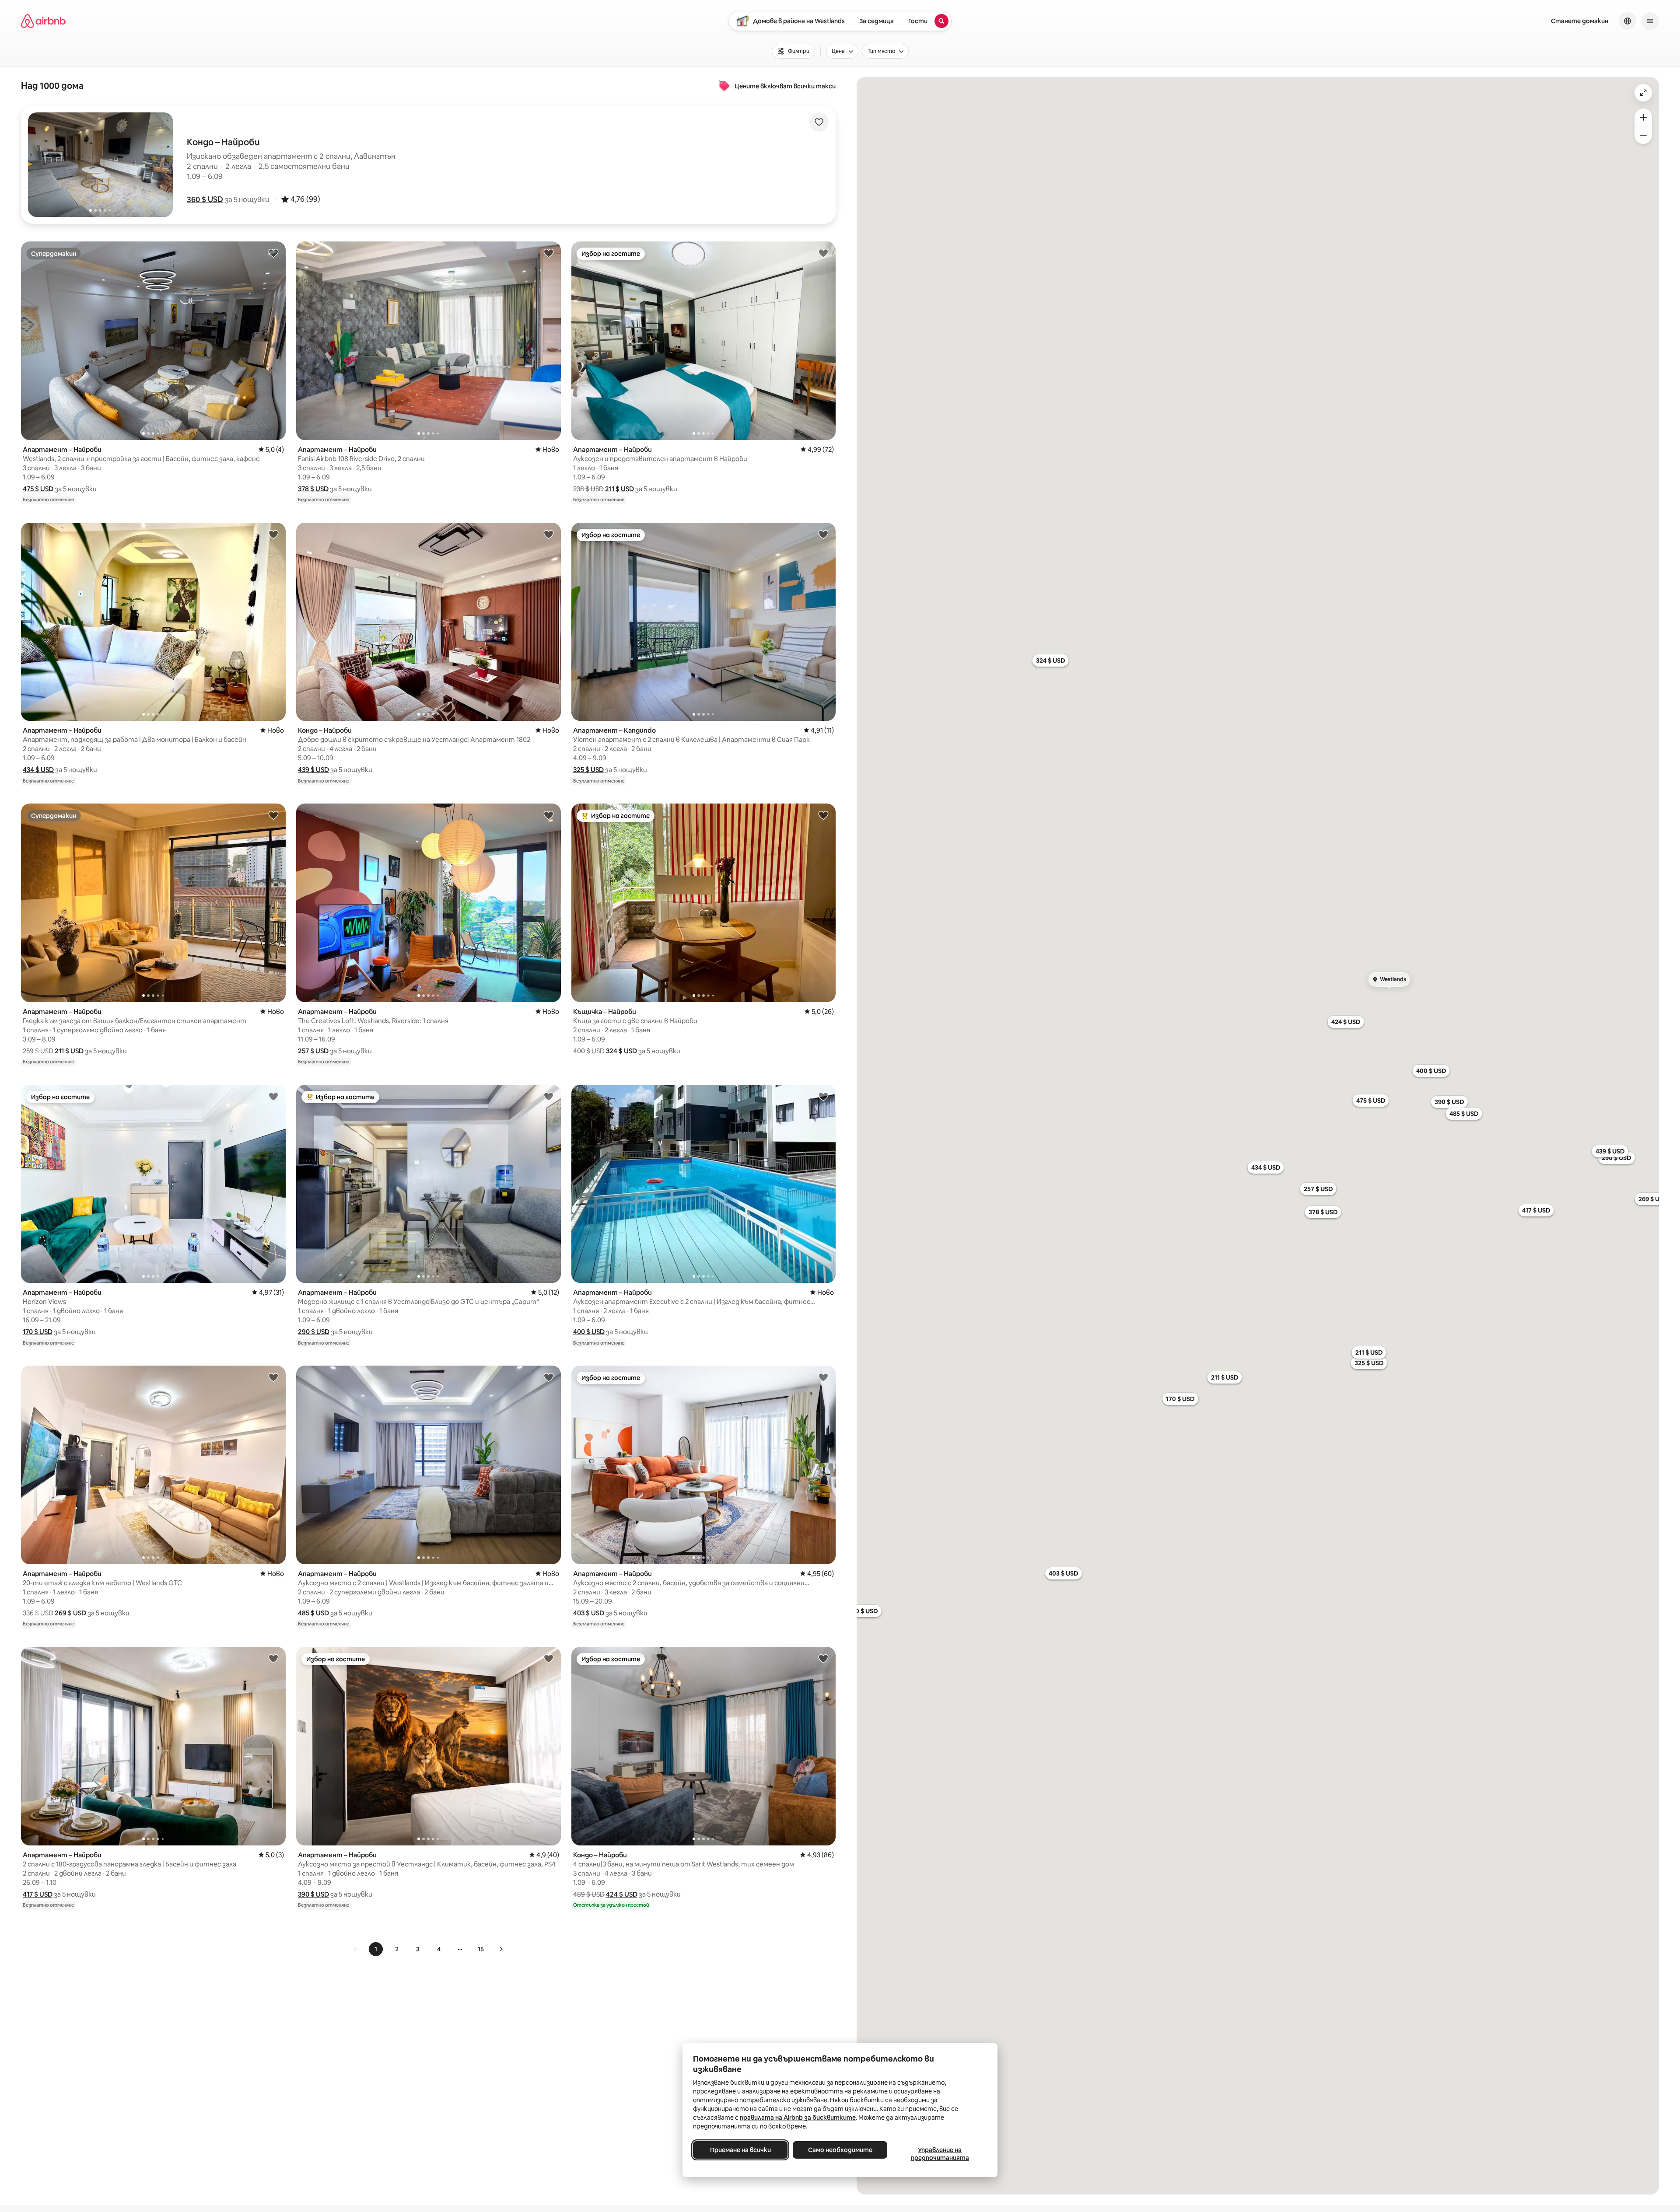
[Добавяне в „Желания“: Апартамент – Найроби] (273, 253)
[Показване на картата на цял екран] (1643, 93)
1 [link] (376, 1949)
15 (481, 1949)
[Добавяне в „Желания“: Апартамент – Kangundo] (823, 534)
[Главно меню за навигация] (1650, 21)
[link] (356, 1949)
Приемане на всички (740, 2150)
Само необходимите (840, 2150)
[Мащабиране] (1643, 117)
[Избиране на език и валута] (1627, 21)
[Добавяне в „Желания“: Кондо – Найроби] (549, 534)
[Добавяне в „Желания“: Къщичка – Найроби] (823, 815)
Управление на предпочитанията (940, 2154)
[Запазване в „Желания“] (819, 122)
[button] (205, 199)
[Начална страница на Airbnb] (43, 21)
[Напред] (501, 1949)
